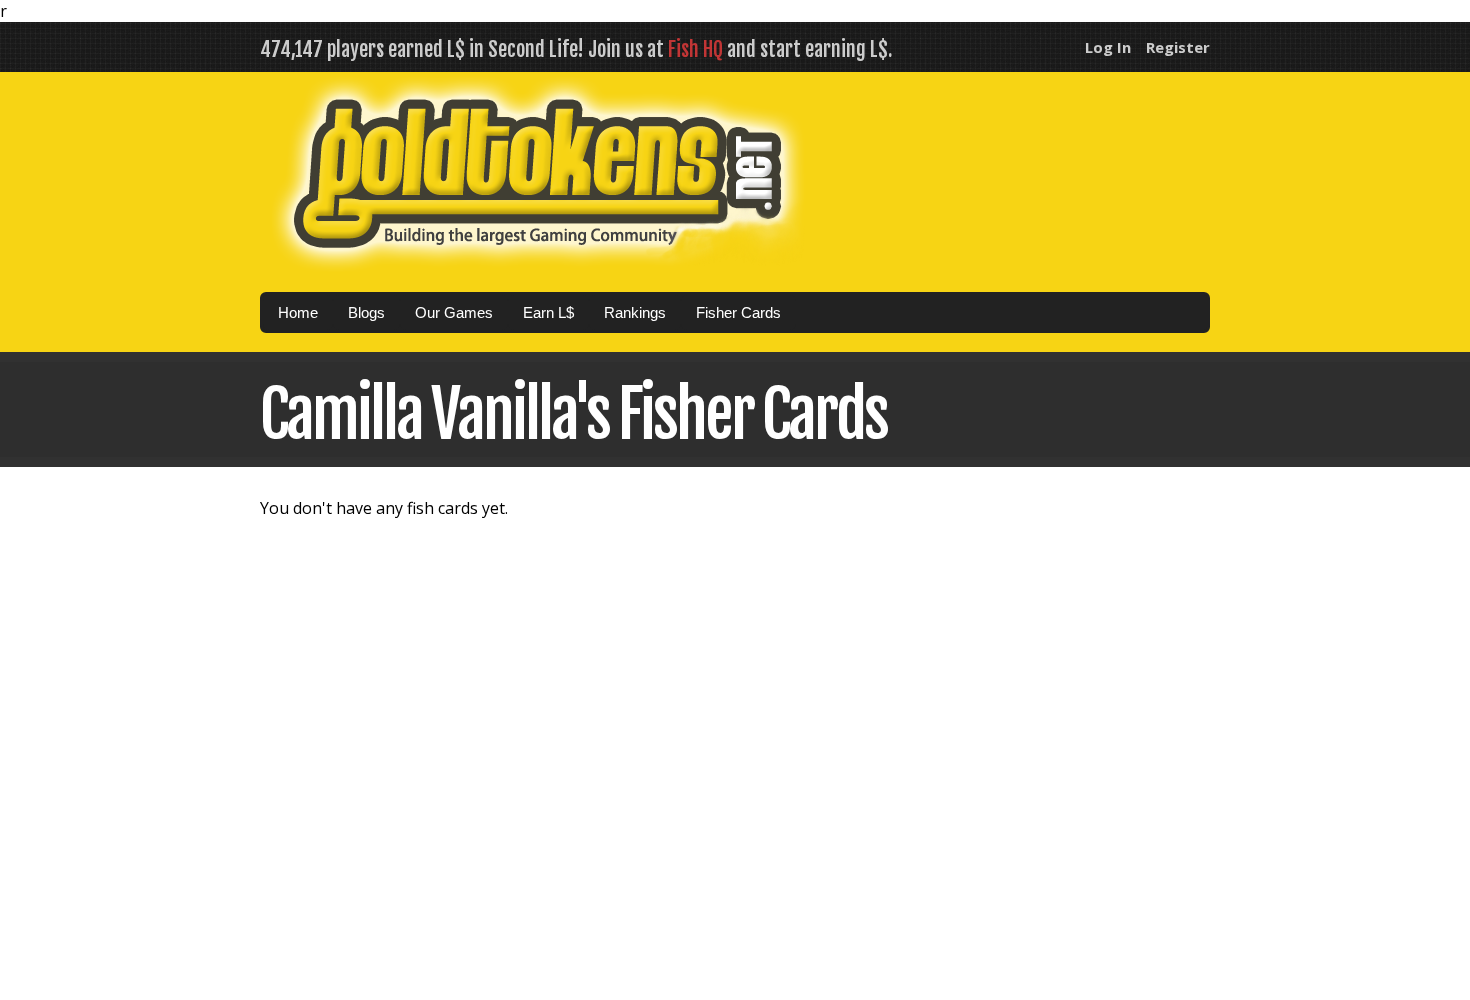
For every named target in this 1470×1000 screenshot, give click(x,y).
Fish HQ (695, 49)
